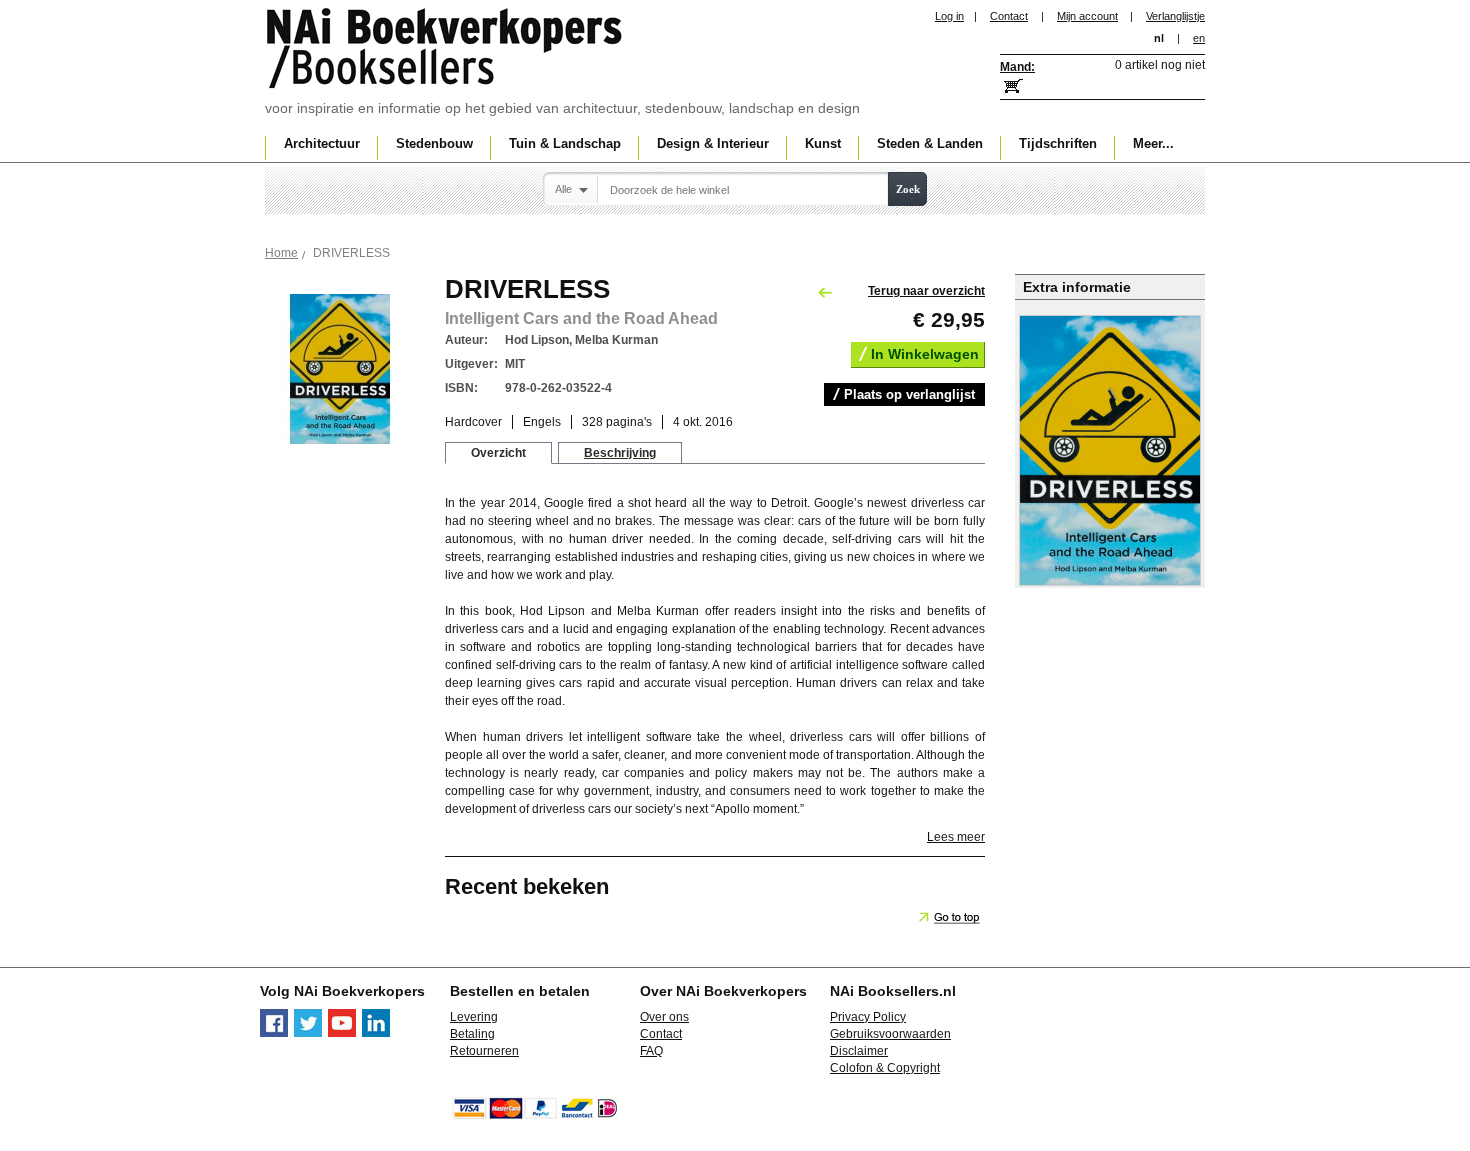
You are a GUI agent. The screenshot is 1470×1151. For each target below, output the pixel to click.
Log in (949, 16)
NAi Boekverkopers (446, 50)
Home (281, 253)
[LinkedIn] (376, 1033)
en (1199, 38)
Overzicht (498, 453)
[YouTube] (342, 1033)
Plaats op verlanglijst (909, 394)
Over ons (664, 1017)
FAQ (651, 1051)
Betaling (472, 1034)
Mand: (1017, 67)
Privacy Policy (868, 1017)
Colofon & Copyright (885, 1068)
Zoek (908, 189)
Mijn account (1087, 16)
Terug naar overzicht (926, 291)
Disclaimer (859, 1051)
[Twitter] (308, 1033)
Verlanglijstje (1175, 16)
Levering (474, 1017)
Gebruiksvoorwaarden (890, 1034)
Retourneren (484, 1051)
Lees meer (956, 837)
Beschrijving (620, 453)
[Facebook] (274, 1033)
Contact (1009, 16)
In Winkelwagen (925, 354)
